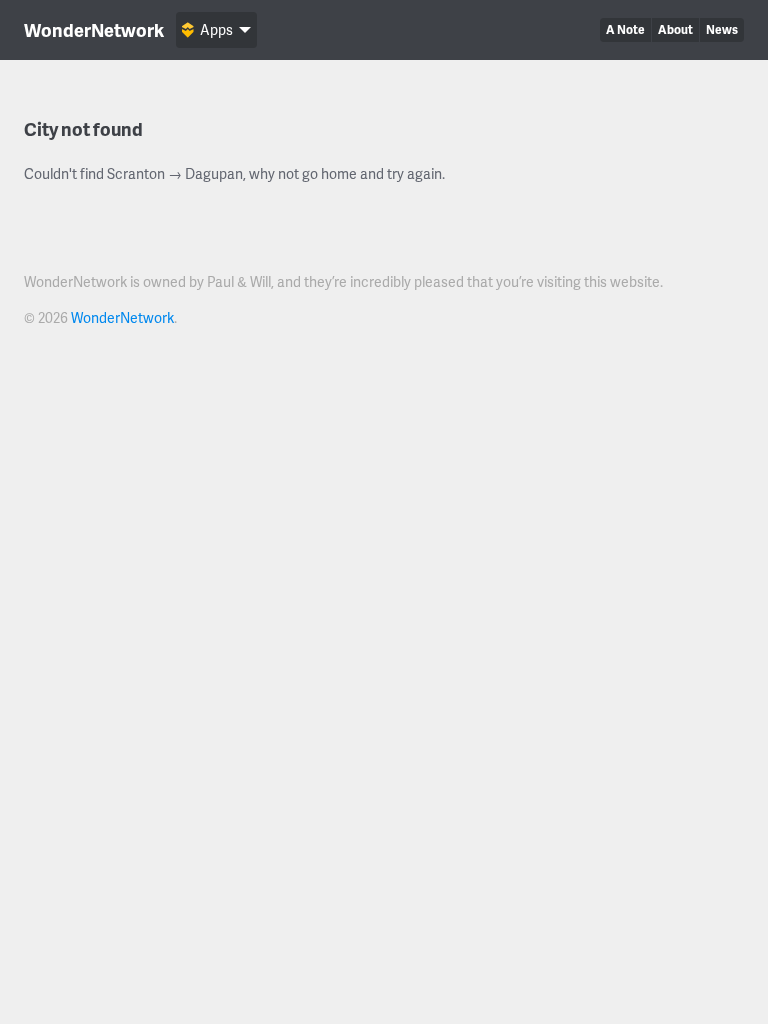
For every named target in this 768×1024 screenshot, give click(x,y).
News (722, 29)
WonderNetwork (94, 29)
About (675, 29)
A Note (625, 29)
